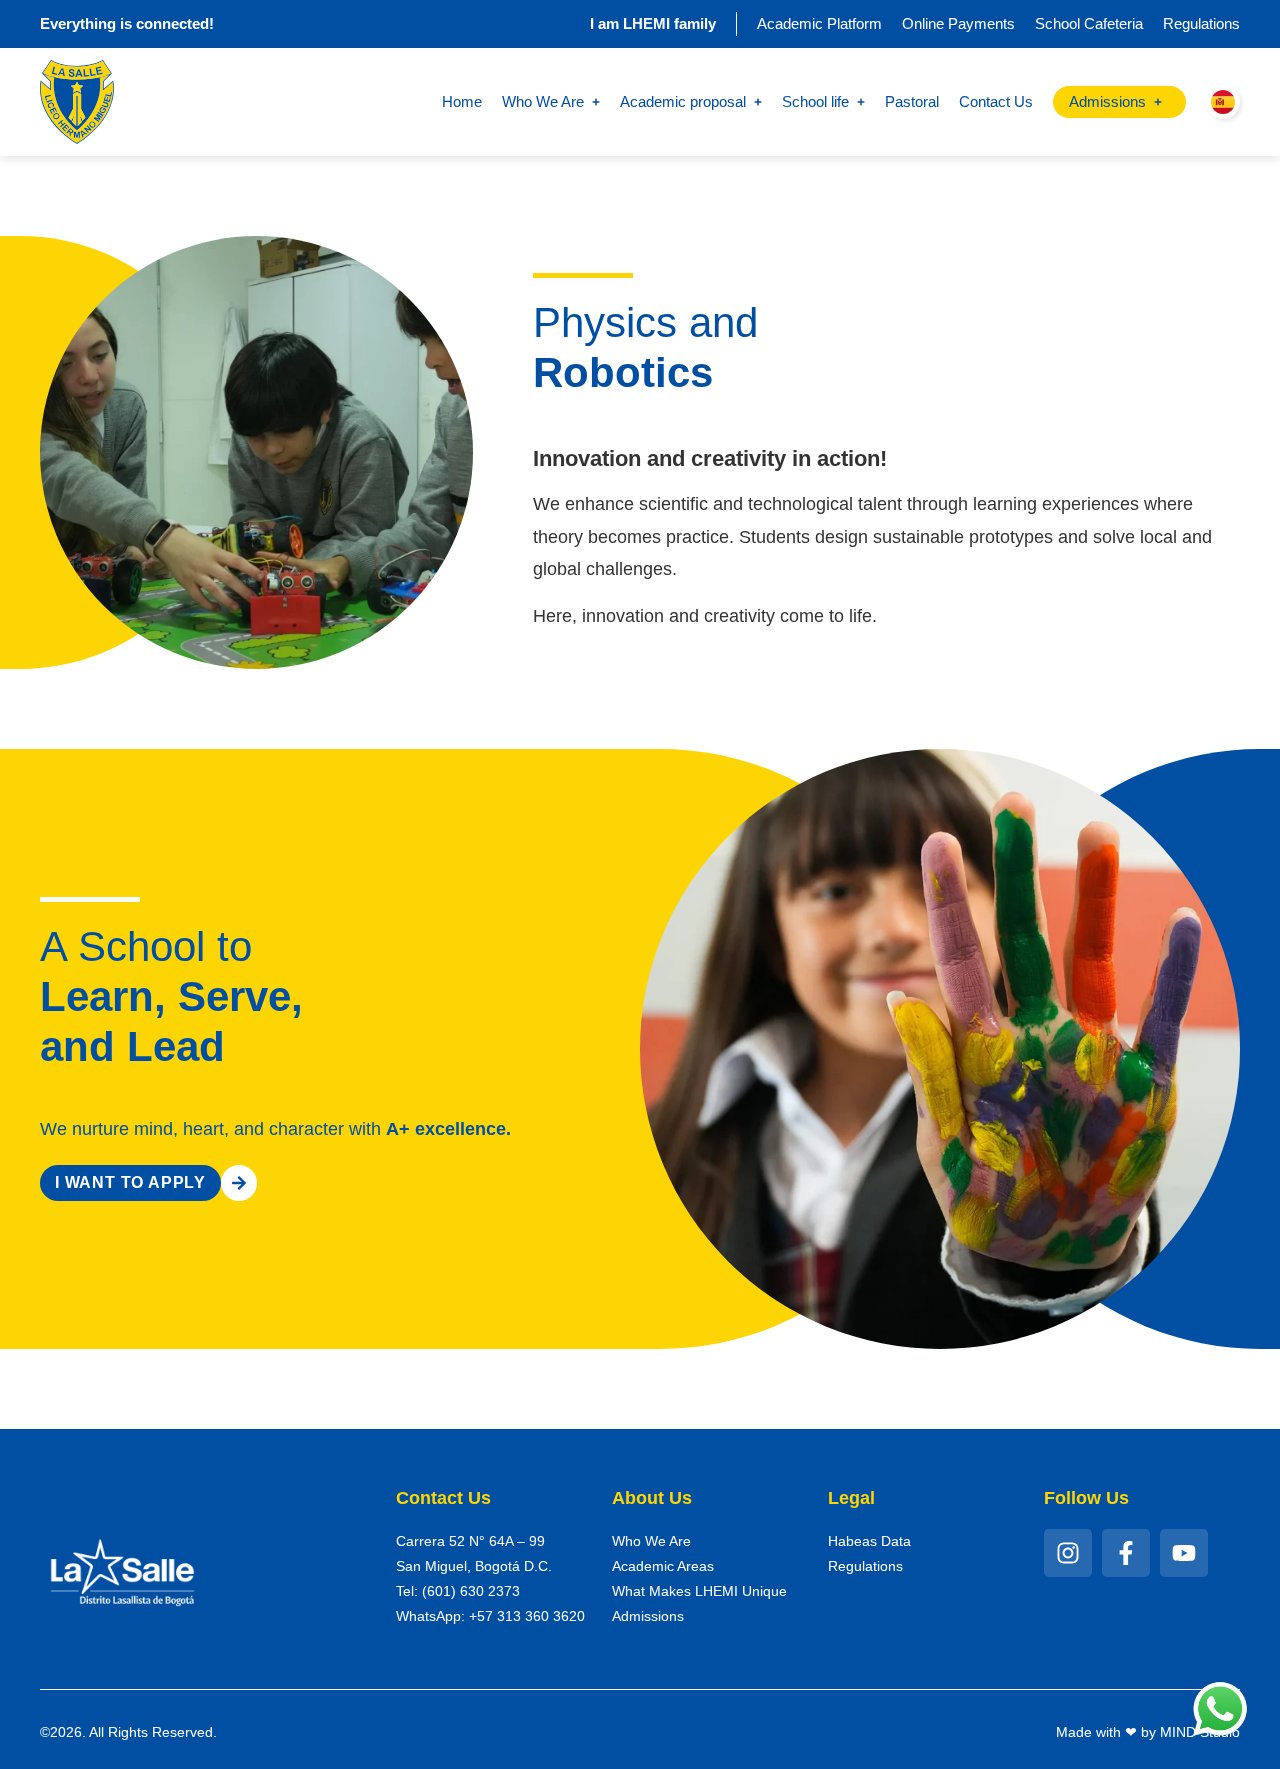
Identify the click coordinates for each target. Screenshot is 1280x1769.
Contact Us (996, 101)
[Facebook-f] (1126, 1553)
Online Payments (958, 23)
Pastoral (912, 101)
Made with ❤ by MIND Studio (1148, 1732)
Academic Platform (819, 23)
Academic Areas (663, 1566)
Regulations (1201, 23)
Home (462, 101)
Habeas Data (869, 1541)
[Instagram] (1068, 1553)
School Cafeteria (1089, 23)
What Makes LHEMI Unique (699, 1591)
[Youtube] (1184, 1553)
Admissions (648, 1616)
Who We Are (651, 1541)
